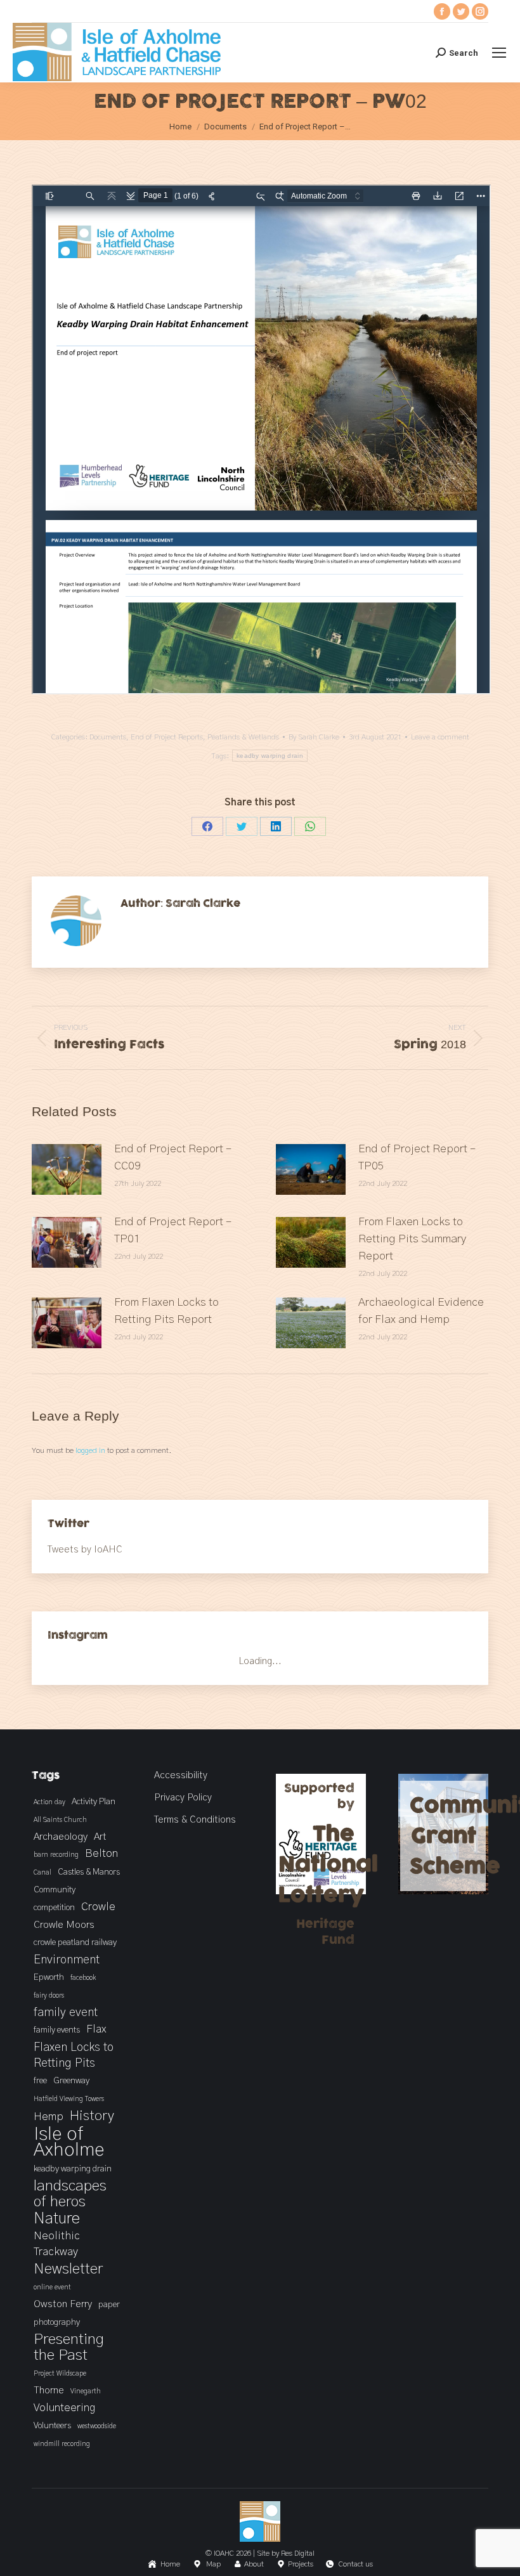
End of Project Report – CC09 (173, 1158)
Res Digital (298, 2553)
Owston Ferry (63, 2304)
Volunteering (64, 2408)
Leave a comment (440, 737)
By (314, 737)
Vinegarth (86, 2391)
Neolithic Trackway (57, 2244)
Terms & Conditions (195, 1820)
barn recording (56, 1855)
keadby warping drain (270, 756)
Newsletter (68, 2269)
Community (55, 1890)
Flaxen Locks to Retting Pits (74, 2055)
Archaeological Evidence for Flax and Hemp (421, 1311)
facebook (83, 1978)
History (92, 2116)
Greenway (71, 2081)
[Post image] (67, 1169)
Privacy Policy (183, 1798)
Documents (108, 737)
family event (66, 2013)
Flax (96, 2029)
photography (57, 2322)
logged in (90, 1450)
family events (57, 2030)
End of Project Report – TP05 (417, 1158)
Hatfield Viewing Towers (69, 2099)
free (40, 2081)
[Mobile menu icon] (499, 53)
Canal (42, 1872)
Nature (57, 2219)
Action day (49, 1802)
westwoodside (97, 2426)
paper (109, 2305)
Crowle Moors (64, 1925)
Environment (67, 1960)
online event (52, 2287)
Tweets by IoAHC (85, 1550)
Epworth (49, 1977)
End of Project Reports (167, 737)
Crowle (98, 1907)
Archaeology (61, 1837)
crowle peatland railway (75, 1942)
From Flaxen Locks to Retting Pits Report (166, 1311)
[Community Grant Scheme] (444, 1891)
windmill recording (62, 2444)
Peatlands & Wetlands (243, 737)
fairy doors (49, 1995)
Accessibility (181, 1775)
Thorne (49, 2390)
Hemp (49, 2117)
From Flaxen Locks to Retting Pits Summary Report (412, 1239)
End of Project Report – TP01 (173, 1231)
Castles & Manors (89, 1872)
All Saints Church (60, 1820)
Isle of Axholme (69, 2142)
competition (54, 1908)
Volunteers (52, 2426)
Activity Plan (94, 1802)
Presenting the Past (69, 2347)
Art (100, 1837)
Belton (101, 1854)
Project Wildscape (60, 2373)
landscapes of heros (70, 2194)
